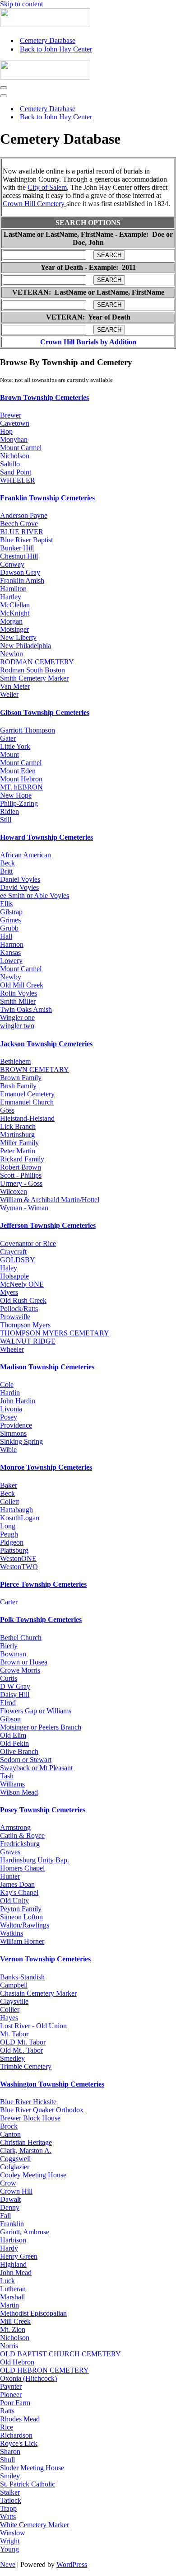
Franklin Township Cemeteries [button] (47, 498)
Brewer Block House (30, 2118)
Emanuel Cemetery (27, 1094)
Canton (10, 2134)
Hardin (10, 1393)
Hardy (9, 2248)
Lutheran (13, 2289)
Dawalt (10, 2199)
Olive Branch (19, 1751)
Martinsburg (17, 1135)
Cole (7, 1384)
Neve (8, 2564)
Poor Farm (15, 2403)
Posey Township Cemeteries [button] (43, 1810)
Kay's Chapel (19, 1892)
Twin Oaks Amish (26, 1009)
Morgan (11, 621)
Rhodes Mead (20, 2419)
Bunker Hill (17, 548)
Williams (12, 1784)
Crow (8, 2183)
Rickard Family (22, 1159)
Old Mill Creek (22, 985)
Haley (9, 1268)
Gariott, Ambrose (25, 2232)
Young (9, 2549)
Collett (9, 1502)
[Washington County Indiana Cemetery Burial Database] (45, 25)
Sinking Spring (21, 1441)
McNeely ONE (22, 1284)
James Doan (17, 1884)
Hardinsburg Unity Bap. (35, 1860)
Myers (9, 1292)
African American (25, 855)
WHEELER (18, 480)
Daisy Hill (15, 1695)
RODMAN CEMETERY (37, 662)
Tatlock (11, 2500)
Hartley (11, 597)
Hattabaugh (16, 1510)
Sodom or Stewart (26, 1760)
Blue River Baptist (26, 540)
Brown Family (21, 1078)
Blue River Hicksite (28, 2102)
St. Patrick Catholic (28, 2484)
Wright (10, 2541)
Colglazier (15, 2167)
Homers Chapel (22, 1868)
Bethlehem (15, 1061)
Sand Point (16, 472)
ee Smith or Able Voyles (35, 895)
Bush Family (18, 1086)
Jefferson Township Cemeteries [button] (48, 1225)
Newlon (12, 654)
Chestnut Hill (19, 556)
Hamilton (13, 589)
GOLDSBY (18, 1260)
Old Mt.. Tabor (21, 2050)
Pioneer (11, 2395)
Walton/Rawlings (25, 1925)
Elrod (8, 1703)
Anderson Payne (24, 515)
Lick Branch (18, 1126)
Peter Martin (18, 1151)
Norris (9, 2346)
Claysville (14, 2001)
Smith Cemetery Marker (34, 678)
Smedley (12, 2058)
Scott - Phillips (21, 1175)
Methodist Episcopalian (33, 2313)
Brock (9, 2126)
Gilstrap (11, 912)
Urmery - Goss (21, 1183)
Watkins (12, 1933)
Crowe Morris (20, 1670)
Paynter (11, 2386)
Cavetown (15, 423)
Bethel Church (21, 1638)
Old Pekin (14, 1743)
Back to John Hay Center (56, 49)
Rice (7, 2427)
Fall (5, 2216)
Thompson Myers (25, 1325)
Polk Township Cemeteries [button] (41, 1619)
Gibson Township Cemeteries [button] (45, 712)
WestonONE (18, 1558)
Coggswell (15, 2159)
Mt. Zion (13, 2329)
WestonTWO (19, 1567)
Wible (8, 1450)
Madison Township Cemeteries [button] (47, 1367)
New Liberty (18, 637)
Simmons (13, 1433)
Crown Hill (16, 2191)
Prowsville (15, 1317)
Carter (9, 1602)
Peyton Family (21, 1909)
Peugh (9, 1534)
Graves (10, 1852)
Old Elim (13, 1735)
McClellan (15, 605)
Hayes (9, 2018)
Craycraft (13, 1252)
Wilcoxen (14, 1192)
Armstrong (15, 1827)
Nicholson (15, 456)
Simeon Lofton (21, 1917)
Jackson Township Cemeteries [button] (46, 1044)
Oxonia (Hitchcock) (28, 2378)
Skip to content (21, 4)
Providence (16, 1425)
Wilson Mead (19, 1792)
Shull (7, 2460)
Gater (8, 738)
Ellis (6, 904)
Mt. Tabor (14, 2034)
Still (6, 820)
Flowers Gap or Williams (36, 1711)
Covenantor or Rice (28, 1243)
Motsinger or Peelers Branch (41, 1727)
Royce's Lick (19, 2443)
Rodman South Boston (32, 670)
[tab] (88, 398)
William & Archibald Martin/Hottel (50, 1200)
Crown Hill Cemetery (35, 204)
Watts (8, 2517)
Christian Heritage (26, 2142)
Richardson (16, 2435)
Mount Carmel (21, 448)
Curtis (9, 1678)
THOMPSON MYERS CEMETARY (55, 1333)
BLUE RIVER (22, 532)
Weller (9, 694)
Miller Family (19, 1143)
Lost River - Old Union (33, 2026)
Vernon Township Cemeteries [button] (45, 1959)
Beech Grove (19, 524)
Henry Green (19, 2256)
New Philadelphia (25, 646)
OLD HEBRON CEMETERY (44, 2370)
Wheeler (12, 1349)
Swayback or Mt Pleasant (36, 1768)
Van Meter (15, 686)
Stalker (10, 2492)
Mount (9, 754)
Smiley (10, 2476)
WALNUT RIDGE (28, 1341)
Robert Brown (21, 1167)
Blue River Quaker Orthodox (42, 2110)
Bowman (13, 1654)
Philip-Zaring (19, 803)
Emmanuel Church (27, 1102)
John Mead (16, 2273)
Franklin (12, 2224)
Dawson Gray (20, 572)
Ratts (7, 2411)
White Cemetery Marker (35, 2525)
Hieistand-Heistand (27, 1118)
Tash (7, 1776)
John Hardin (18, 1401)
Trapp (8, 2508)
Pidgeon (12, 1542)
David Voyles (19, 887)
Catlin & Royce (22, 1836)
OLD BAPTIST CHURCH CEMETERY (60, 2354)
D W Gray (15, 1686)
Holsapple (14, 1276)
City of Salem (47, 187)
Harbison (13, 2240)
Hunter (10, 1876)
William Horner (22, 1941)
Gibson (10, 1719)
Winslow (13, 2533)
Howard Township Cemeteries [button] (46, 837)
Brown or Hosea (24, 1662)
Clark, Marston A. (26, 2151)
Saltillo (10, 464)
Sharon (10, 2451)
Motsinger (14, 629)
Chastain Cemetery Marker (38, 1993)
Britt (6, 871)
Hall (6, 936)
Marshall (12, 2297)
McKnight (15, 613)
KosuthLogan (20, 1518)
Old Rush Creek (23, 1300)
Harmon (12, 944)
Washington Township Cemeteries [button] (52, 2084)
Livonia (11, 1409)
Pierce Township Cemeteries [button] (43, 1584)
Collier (10, 2010)
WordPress (72, 2564)
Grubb (9, 928)
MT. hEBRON (21, 787)
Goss (7, 1110)
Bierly (9, 1646)
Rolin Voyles (19, 993)
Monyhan (14, 440)
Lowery (11, 961)
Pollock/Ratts (19, 1309)
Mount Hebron (21, 779)
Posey (9, 1417)
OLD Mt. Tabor (23, 2042)
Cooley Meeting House (33, 2175)
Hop (6, 431)
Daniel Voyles (20, 879)
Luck (7, 2281)
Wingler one (17, 1018)
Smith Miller (18, 1001)
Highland (13, 2264)
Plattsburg (14, 1550)
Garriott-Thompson (28, 730)
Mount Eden (18, 771)
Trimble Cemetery (26, 2066)
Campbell (14, 1985)
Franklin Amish (22, 581)
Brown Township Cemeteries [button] (44, 397)
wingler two (17, 1026)
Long (8, 1526)
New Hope (16, 795)
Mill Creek (15, 2321)
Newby (11, 977)
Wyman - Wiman (24, 1208)
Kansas (10, 952)
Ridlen (9, 811)
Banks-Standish (22, 1977)
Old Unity (14, 1901)
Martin (9, 2305)
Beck (7, 863)
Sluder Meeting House (32, 2468)
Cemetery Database (48, 40)
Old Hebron (17, 2362)
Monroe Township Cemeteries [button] (46, 1467)
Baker (9, 1485)
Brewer (11, 415)
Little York (15, 746)
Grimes (10, 920)
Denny (10, 2207)
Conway (12, 564)
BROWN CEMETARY (35, 1069)
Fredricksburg (20, 1844)
